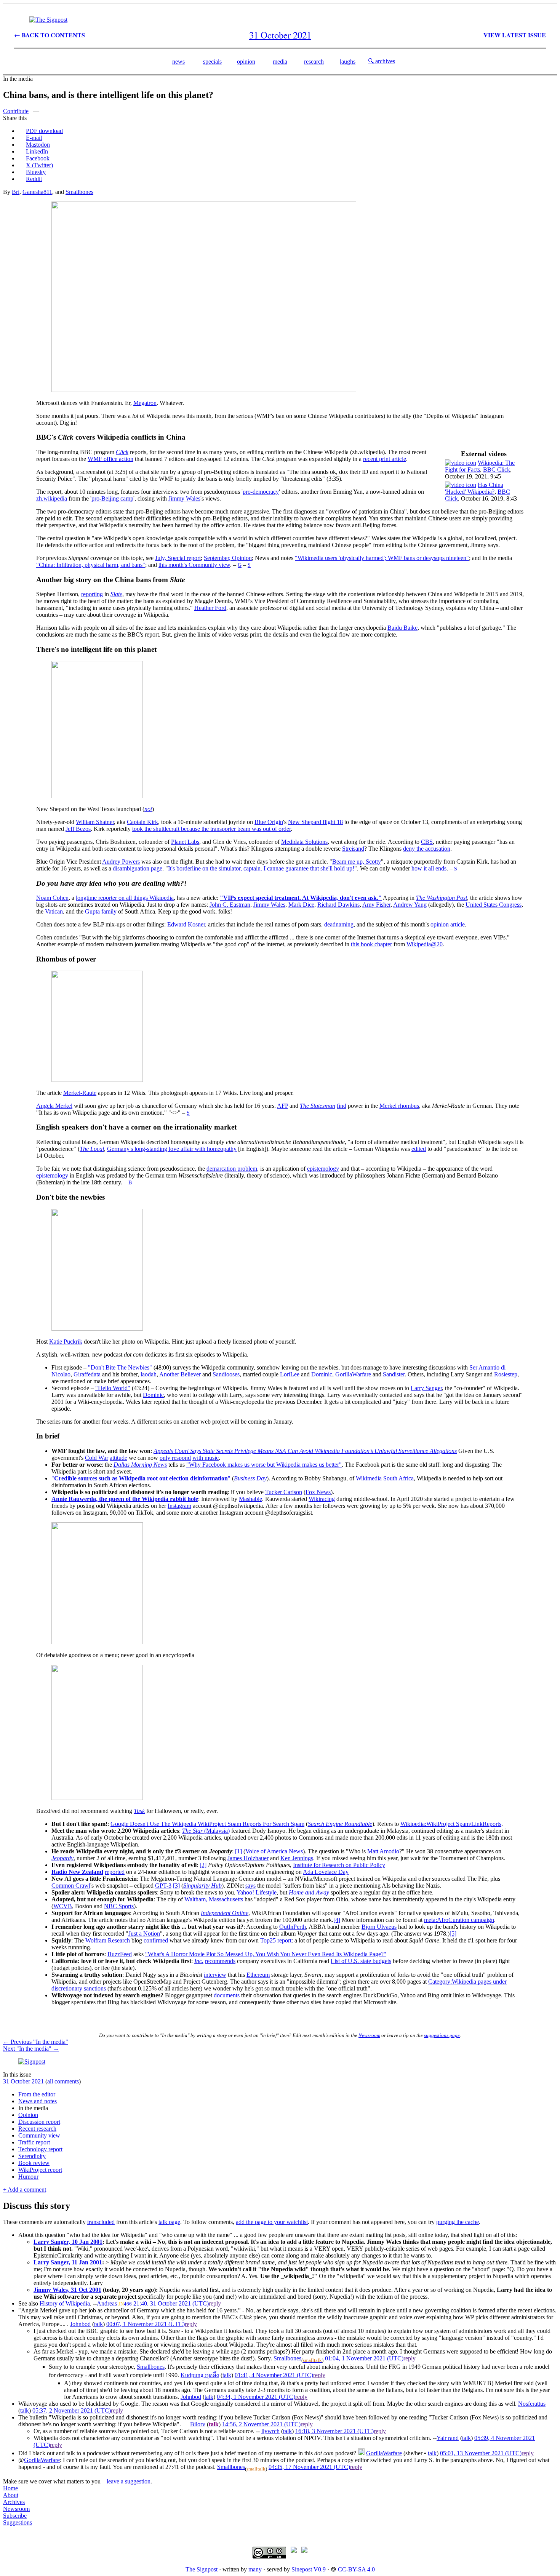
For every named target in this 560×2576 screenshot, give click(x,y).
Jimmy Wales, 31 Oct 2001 (67, 2290)
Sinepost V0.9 (309, 2569)
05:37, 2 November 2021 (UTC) (72, 2410)
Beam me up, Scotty (357, 862)
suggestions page (442, 2035)
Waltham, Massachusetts (214, 1899)
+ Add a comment (25, 2190)
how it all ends (429, 868)
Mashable (250, 1499)
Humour (28, 2177)
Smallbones (79, 192)
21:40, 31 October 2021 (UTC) (171, 2303)
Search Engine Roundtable (340, 1824)
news (178, 62)
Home (10, 2488)
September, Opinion (228, 558)
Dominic (322, 1374)
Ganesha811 (37, 192)
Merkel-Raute (80, 1093)
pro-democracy (261, 492)
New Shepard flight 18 (315, 822)
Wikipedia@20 (425, 944)
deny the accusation (427, 849)
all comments (63, 2081)
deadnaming (339, 924)
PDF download (44, 131)
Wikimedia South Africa (385, 1478)
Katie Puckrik (66, 1342)
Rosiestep (506, 1374)
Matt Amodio (383, 1851)
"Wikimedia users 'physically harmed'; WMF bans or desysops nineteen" (382, 558)
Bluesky (36, 172)
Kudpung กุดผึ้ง (200, 2375)
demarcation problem (232, 1169)
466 (128, 2304)
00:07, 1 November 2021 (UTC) (146, 2324)
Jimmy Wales (184, 498)
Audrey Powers (121, 862)
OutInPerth (293, 1927)
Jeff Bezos (78, 829)
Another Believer (180, 1374)
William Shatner (95, 822)
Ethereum (258, 1975)
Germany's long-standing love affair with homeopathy (172, 1149)
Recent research (37, 2129)
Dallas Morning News (140, 1465)
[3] (176, 1886)
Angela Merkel (54, 1106)
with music (206, 1458)
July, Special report (178, 558)
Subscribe (15, 2516)
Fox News (318, 1492)
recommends (220, 1961)
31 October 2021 (23, 2081)
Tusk (139, 1811)
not (148, 809)
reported (115, 1872)
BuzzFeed (120, 1954)
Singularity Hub (202, 1886)
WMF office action (110, 459)
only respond (175, 1458)
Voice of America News (274, 1851)
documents (227, 1995)
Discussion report (39, 2122)
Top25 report (276, 1940)
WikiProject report (40, 2170)
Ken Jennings (297, 1858)
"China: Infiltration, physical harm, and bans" (91, 565)
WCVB (63, 1906)
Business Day (250, 1478)
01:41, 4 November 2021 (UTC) (274, 2375)
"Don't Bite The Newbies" (120, 1367)
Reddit (34, 179)
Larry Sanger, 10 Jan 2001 (68, 2242)
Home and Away (309, 1892)
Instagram (179, 1506)
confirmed (156, 1940)
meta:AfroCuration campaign (459, 1920)
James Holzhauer (248, 1858)
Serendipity (32, 2156)
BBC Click (497, 470)
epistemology (323, 1169)
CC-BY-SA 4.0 (356, 2569)
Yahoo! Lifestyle (257, 1892)
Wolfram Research (108, 1940)
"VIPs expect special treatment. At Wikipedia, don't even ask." (301, 898)
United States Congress (494, 905)
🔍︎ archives (382, 61)
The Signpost (202, 2569)
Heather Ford (210, 608)
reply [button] (215, 2303)
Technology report (40, 2149)
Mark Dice (301, 905)
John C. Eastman (230, 905)
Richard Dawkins (338, 905)
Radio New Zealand (77, 1872)
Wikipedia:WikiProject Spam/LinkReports (451, 1824)
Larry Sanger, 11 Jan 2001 (68, 2262)
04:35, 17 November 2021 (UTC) (309, 2467)
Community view (39, 2135)
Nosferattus (532, 2404)
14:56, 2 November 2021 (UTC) (261, 2424)
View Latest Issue (515, 35)
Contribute (16, 111)
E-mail (34, 138)
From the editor (37, 2094)
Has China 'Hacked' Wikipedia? (474, 488)
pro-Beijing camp (112, 498)
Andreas (107, 2303)
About (11, 2495)
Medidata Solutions (304, 842)
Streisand (353, 849)
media (280, 62)
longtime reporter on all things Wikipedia (125, 898)
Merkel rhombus (399, 1106)
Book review (34, 2163)
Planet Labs (185, 842)
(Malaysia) (206, 1831)
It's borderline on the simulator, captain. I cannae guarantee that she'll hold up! (261, 868)
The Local (92, 1149)
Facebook (38, 158)
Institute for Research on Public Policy (339, 1865)
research (314, 62)
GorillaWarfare (353, 1374)
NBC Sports (119, 1906)
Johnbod (80, 2324)
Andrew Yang (410, 905)
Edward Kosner (186, 924)
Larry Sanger (426, 1388)
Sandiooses (226, 1374)
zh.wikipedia (52, 498)
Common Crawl (71, 1886)
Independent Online (225, 1913)
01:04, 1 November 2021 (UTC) (364, 2358)
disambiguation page (138, 868)
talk (98, 2324)
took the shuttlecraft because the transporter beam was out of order (211, 829)
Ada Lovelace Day (326, 1872)
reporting (92, 594)
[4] (337, 1920)
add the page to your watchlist (272, 2222)
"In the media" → (31, 2049)
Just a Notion (144, 1934)
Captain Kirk (142, 822)
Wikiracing (322, 1499)
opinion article (448, 924)
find (342, 1106)
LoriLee (290, 1374)
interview (215, 1975)
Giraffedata (87, 1374)
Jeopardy (62, 1858)
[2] (203, 1865)
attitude (118, 1458)
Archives (14, 2502)
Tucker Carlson (284, 1492)
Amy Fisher (376, 905)
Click (122, 452)
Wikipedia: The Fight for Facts (480, 466)
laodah (149, 1374)
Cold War (97, 1458)
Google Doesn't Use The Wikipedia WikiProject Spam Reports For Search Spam (207, 1824)
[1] (238, 1851)
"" (141, 1478)
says (250, 1886)
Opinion (28, 2115)
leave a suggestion (129, 2481)
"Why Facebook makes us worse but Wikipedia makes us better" (264, 1465)
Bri (16, 192)
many (255, 2569)
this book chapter (371, 944)
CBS (427, 842)
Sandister (394, 1374)
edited (419, 1149)
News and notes (38, 2101)
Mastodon (38, 145)
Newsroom (369, 2035)
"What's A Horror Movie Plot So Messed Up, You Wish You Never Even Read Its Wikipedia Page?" (266, 1954)
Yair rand (448, 2438)
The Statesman (318, 1106)
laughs (348, 62)
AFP (282, 1106)
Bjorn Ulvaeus (379, 1927)
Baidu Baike (402, 628)
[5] (453, 1934)
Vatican (54, 911)
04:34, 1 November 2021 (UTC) (256, 2397)
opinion (246, 62)
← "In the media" (36, 2042)
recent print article (385, 459)
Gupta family (101, 911)
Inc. (199, 1961)
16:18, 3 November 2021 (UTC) (334, 2431)
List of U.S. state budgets (361, 1961)
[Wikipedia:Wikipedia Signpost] (48, 20)
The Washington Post (442, 898)
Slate (116, 594)
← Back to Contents (50, 35)
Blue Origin (269, 822)
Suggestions (18, 2522)
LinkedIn (37, 151)
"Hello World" (113, 1388)
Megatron (145, 403)
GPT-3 (163, 1886)
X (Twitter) (39, 165)
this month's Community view (194, 565)
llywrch (270, 2431)
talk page (169, 2222)
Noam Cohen (52, 898)
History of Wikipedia (65, 2303)
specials (212, 62)
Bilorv (198, 2424)
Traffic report (34, 2142)
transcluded (101, 2222)
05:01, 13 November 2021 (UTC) (481, 2453)
